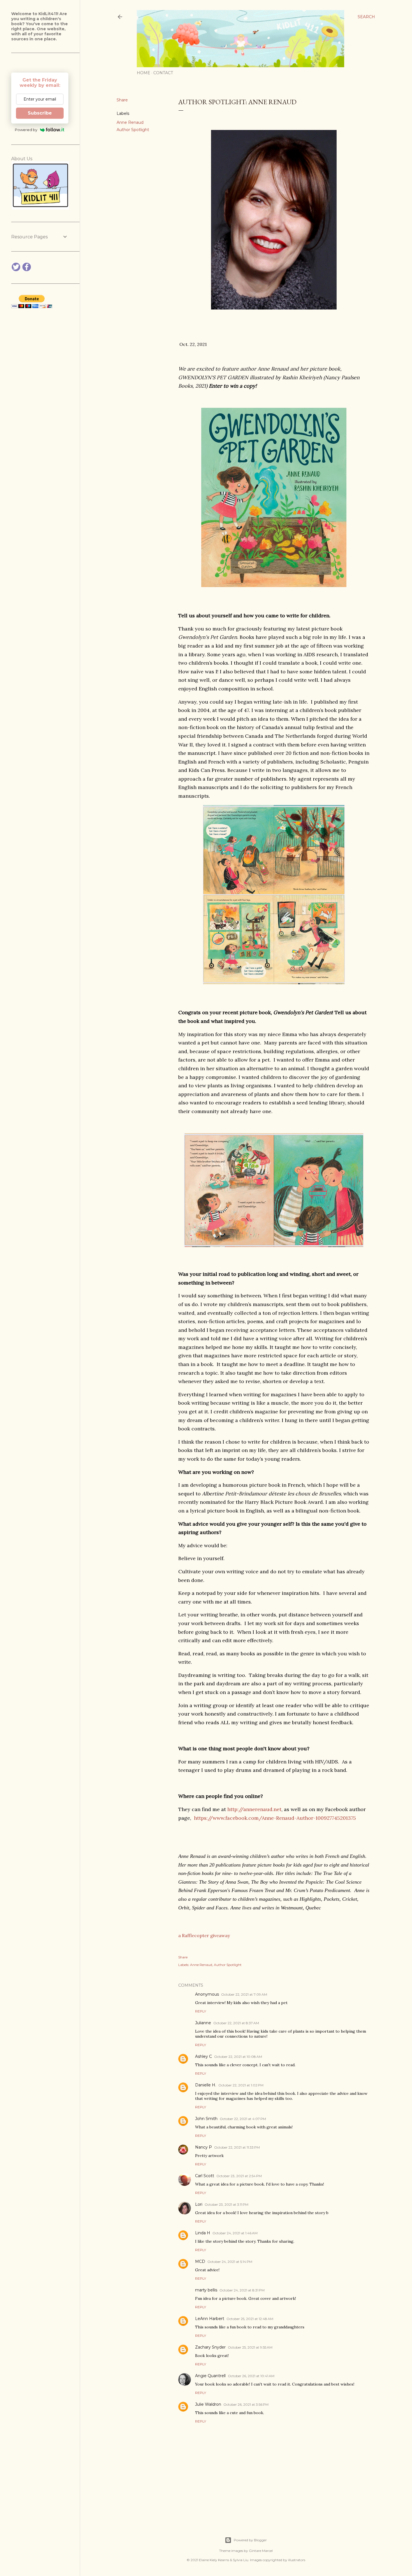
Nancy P (203, 2147)
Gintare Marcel (261, 2551)
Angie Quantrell (210, 2376)
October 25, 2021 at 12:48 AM (250, 2319)
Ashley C (203, 2056)
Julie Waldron (208, 2404)
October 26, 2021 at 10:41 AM (251, 2376)
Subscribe (40, 113)
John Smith (206, 2119)
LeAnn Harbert (210, 2319)
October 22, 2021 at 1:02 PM (241, 2085)
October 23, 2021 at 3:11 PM (226, 2204)
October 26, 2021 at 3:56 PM (246, 2404)
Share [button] (122, 100)
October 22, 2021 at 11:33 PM (237, 2147)
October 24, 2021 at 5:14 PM (230, 2262)
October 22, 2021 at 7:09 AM (244, 1994)
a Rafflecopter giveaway (204, 1935)
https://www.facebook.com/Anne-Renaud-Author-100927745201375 (275, 1818)
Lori (199, 2204)
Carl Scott (205, 2176)
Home (143, 73)
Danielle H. (206, 2085)
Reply (201, 2011)
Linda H (203, 2233)
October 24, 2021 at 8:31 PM (242, 2290)
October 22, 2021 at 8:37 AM (236, 2023)
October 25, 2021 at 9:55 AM (250, 2347)
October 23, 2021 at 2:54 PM (239, 2176)
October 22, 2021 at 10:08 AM (238, 2057)
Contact (163, 73)
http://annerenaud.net (254, 1809)
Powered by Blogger (250, 2540)
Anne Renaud (130, 122)
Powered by (26, 130)
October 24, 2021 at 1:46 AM (235, 2233)
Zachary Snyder (210, 2347)
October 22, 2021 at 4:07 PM (243, 2119)
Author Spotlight (133, 130)
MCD (200, 2261)
